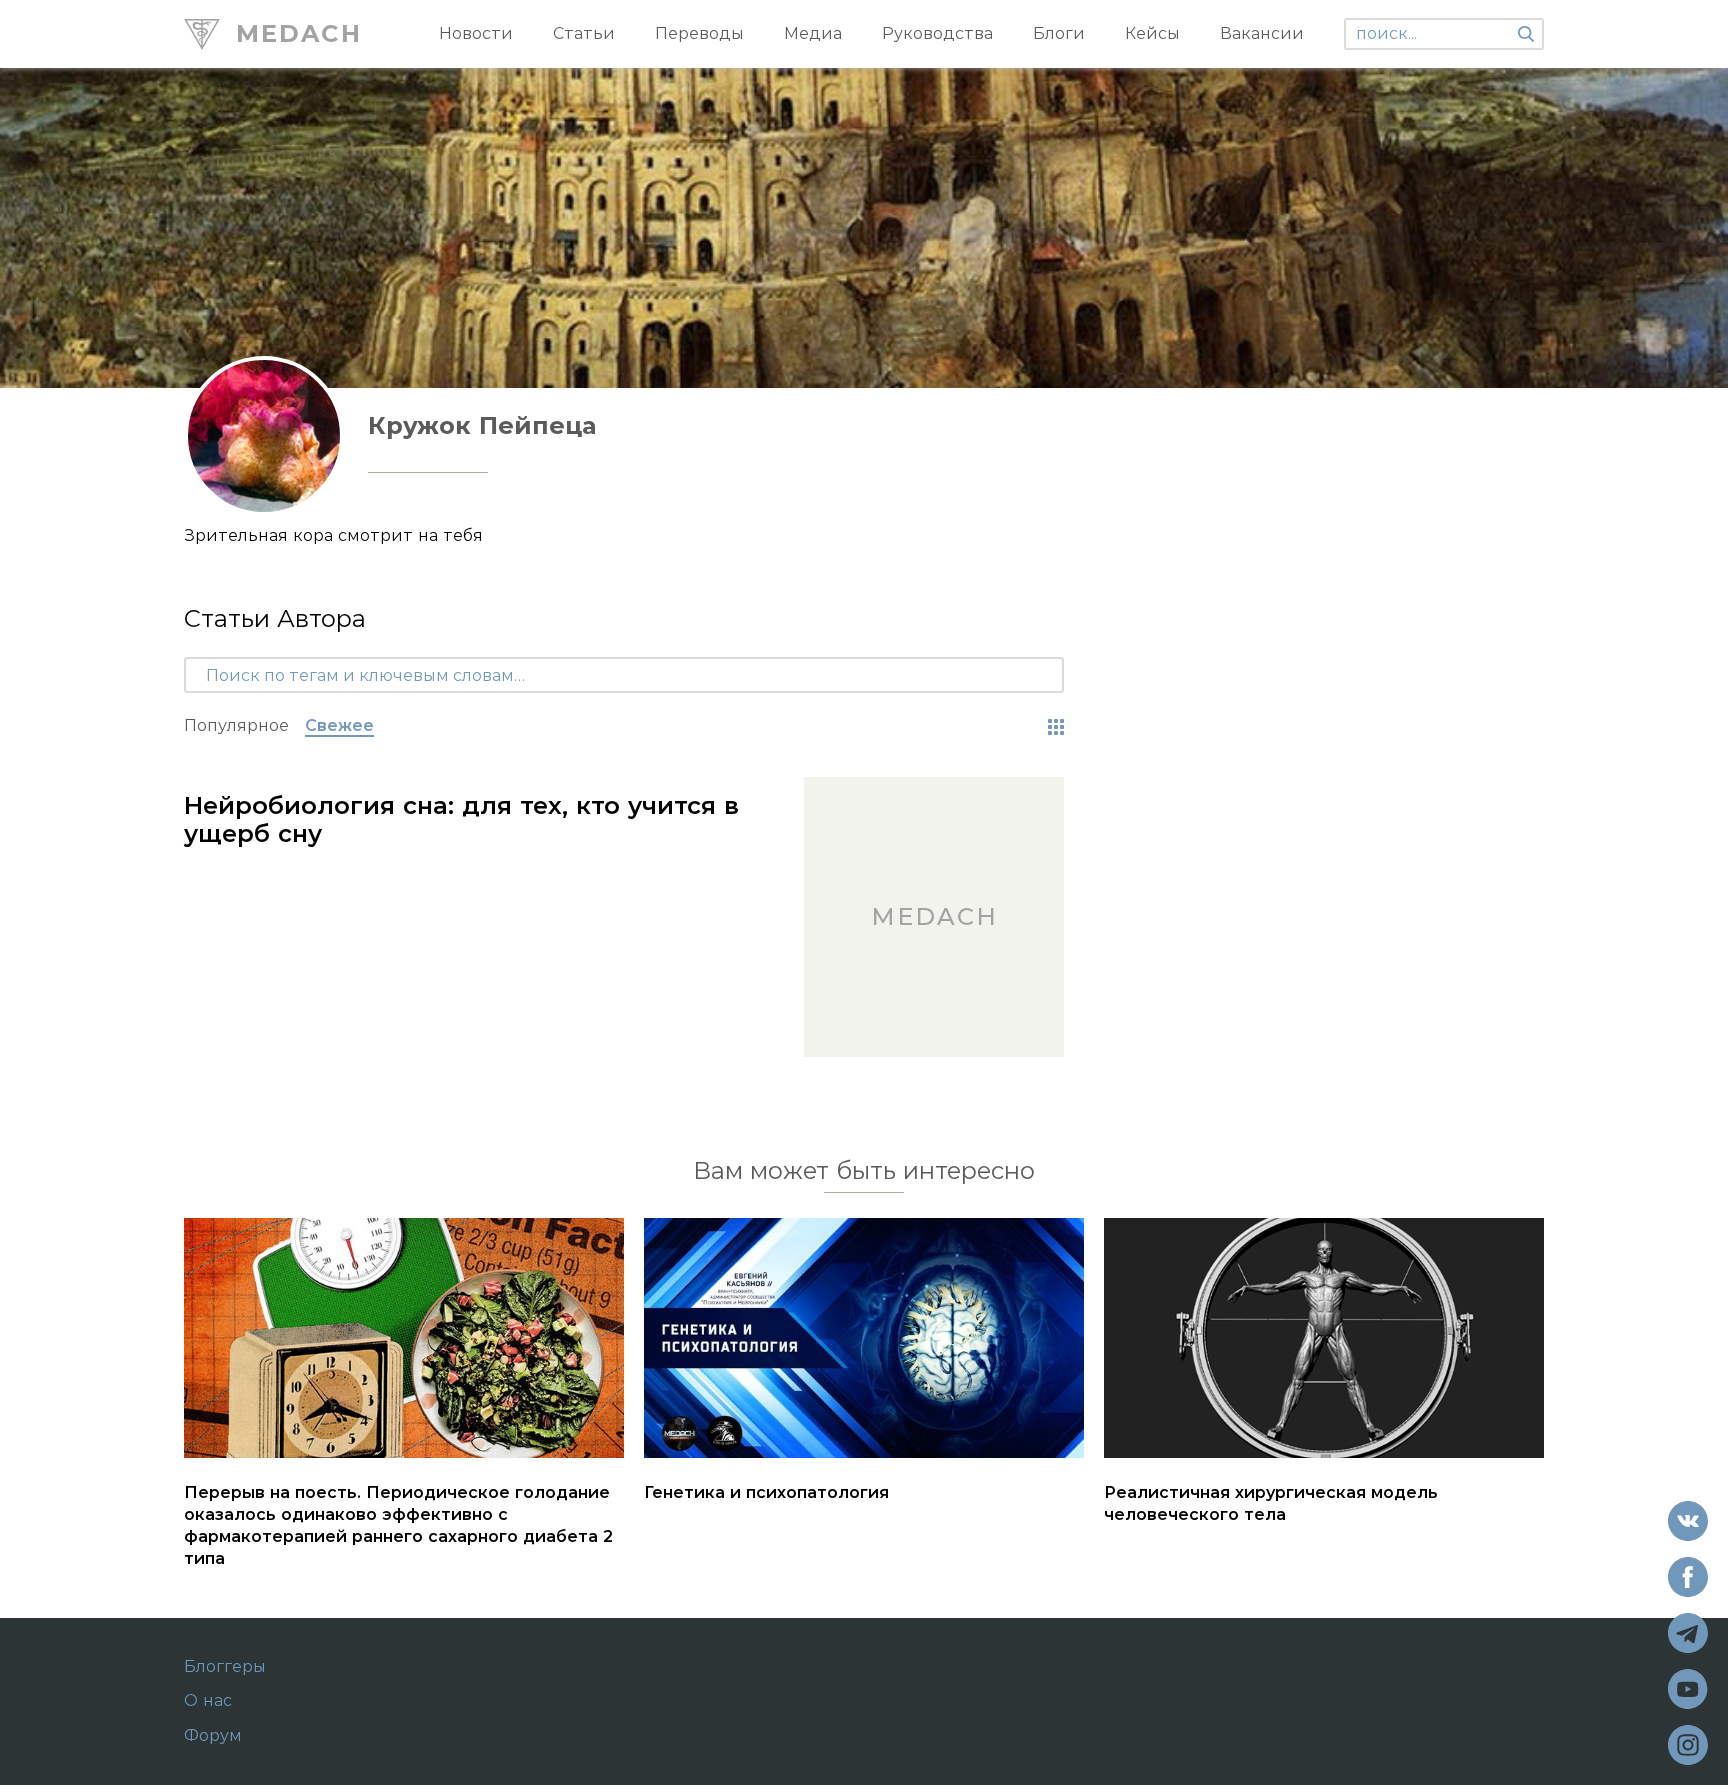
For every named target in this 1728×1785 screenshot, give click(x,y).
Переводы (699, 33)
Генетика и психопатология (766, 1492)
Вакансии (1262, 33)
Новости (476, 33)
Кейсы (1152, 33)
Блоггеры (225, 1667)
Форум (213, 1736)
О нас (208, 1701)
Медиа (813, 33)
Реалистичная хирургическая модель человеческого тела (1271, 1503)
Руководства (937, 33)
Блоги (1059, 33)
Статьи (584, 33)
